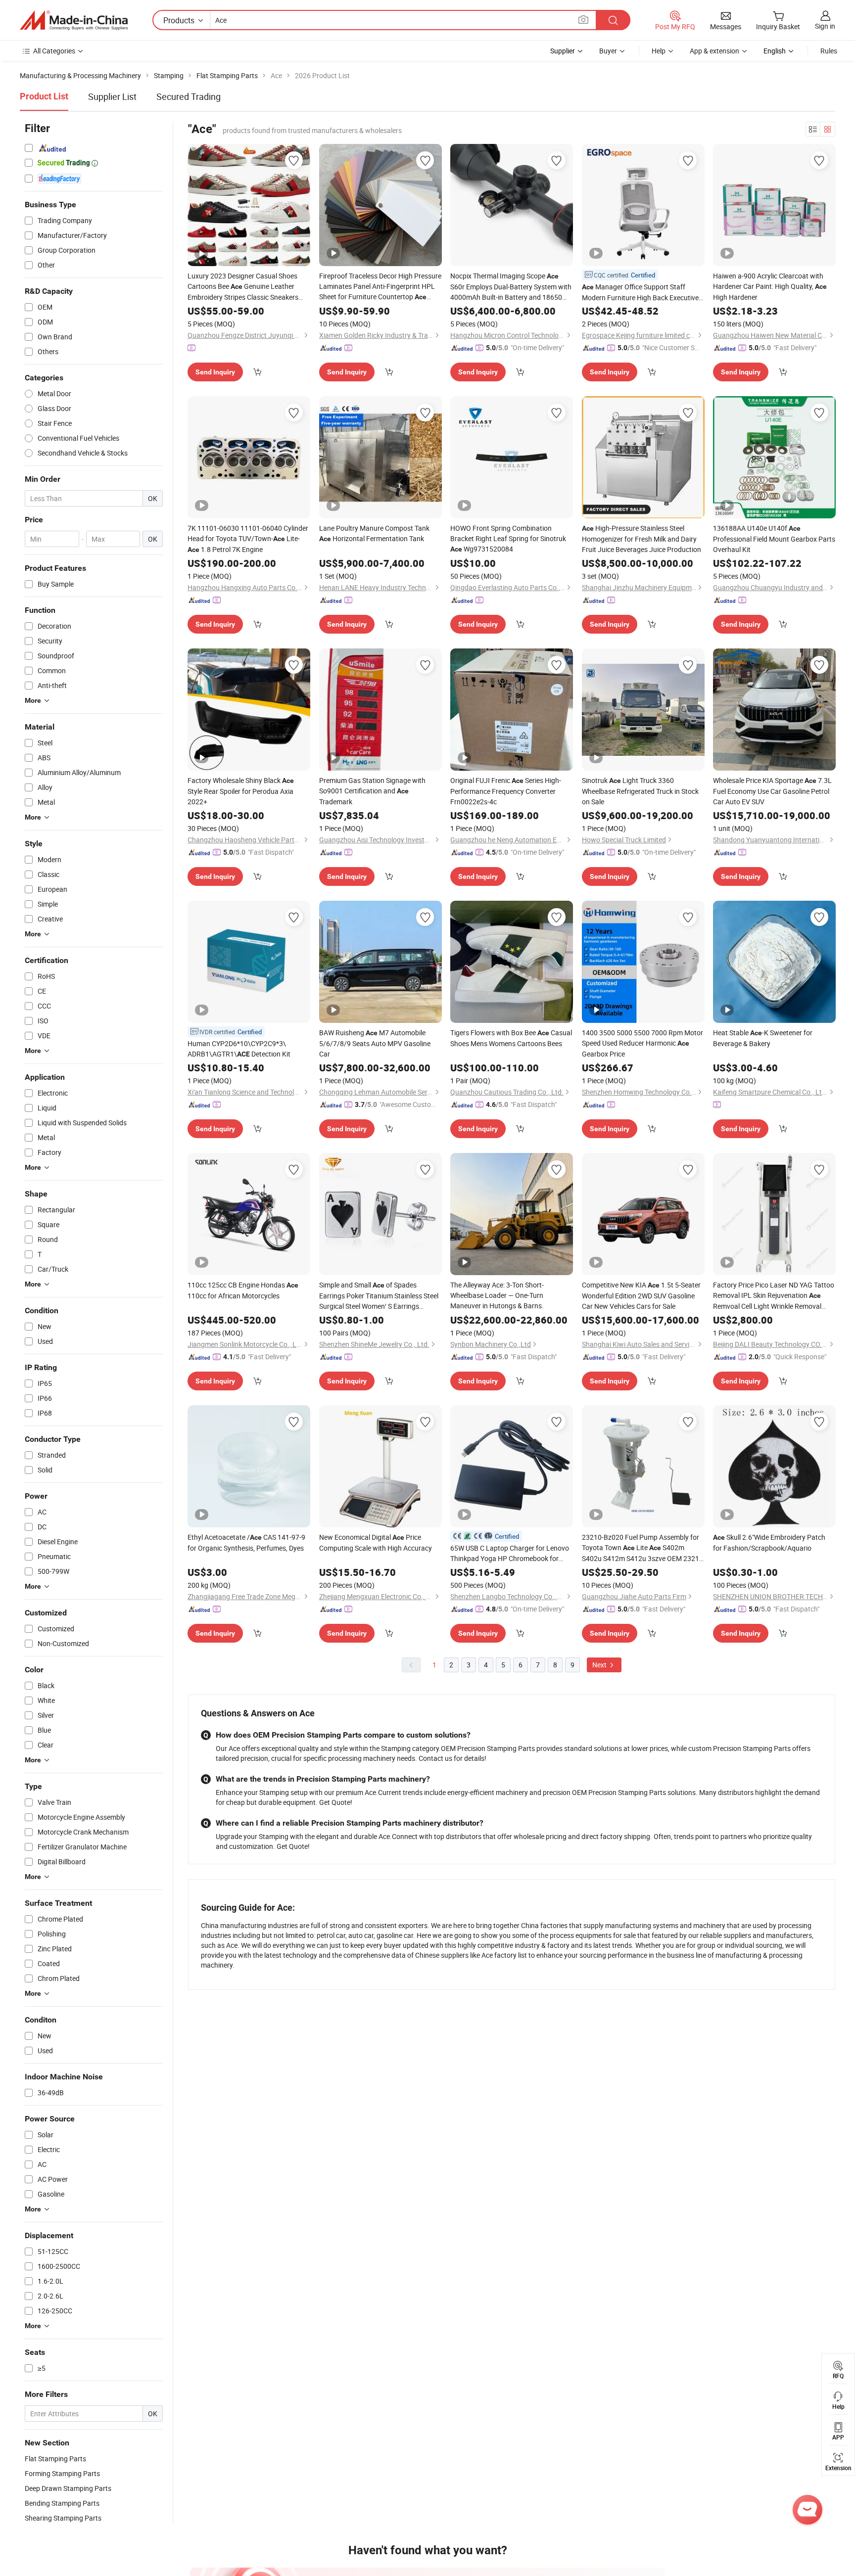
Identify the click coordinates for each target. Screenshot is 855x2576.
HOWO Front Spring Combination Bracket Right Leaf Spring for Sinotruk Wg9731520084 (508, 538)
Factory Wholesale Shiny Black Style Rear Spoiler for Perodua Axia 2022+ (241, 791)
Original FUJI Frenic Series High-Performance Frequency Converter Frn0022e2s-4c (506, 791)
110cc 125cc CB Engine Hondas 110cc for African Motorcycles (243, 1290)
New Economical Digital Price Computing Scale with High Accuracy (376, 1542)
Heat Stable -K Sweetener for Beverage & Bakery (763, 1038)
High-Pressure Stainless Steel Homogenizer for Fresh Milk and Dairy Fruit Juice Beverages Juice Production (641, 539)
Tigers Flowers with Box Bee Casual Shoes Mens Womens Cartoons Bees (511, 1038)
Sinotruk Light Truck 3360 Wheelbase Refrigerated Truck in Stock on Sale (640, 791)
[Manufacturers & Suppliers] (74, 20)
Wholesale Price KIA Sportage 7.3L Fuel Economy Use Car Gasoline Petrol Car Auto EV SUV (772, 791)
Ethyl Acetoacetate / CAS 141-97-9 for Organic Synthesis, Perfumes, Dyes (246, 1542)
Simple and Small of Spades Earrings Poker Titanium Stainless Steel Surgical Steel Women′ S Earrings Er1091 (379, 1296)
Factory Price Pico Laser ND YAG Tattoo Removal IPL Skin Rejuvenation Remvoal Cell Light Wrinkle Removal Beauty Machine (774, 1296)
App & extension (714, 51)
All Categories (54, 51)
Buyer (608, 51)
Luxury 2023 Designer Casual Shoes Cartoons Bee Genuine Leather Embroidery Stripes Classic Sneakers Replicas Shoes (243, 287)
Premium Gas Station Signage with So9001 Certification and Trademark (372, 791)
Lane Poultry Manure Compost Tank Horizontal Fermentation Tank (374, 533)
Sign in (825, 26)
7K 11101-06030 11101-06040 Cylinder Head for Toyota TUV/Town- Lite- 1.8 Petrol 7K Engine (248, 539)
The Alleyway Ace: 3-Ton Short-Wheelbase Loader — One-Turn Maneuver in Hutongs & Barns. (497, 1295)
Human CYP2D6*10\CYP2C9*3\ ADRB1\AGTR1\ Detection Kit (239, 1049)
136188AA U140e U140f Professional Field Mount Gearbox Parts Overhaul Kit (774, 539)
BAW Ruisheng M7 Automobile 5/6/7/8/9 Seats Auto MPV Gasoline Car (375, 1043)
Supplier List (112, 96)
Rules (829, 51)
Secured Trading (189, 96)
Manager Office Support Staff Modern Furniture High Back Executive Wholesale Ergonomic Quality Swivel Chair (640, 292)
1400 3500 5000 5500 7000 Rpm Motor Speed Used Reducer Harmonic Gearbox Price (642, 1043)
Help (659, 51)
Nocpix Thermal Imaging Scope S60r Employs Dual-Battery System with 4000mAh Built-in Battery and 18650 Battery (511, 287)
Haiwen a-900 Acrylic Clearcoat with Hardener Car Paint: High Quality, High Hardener (770, 286)
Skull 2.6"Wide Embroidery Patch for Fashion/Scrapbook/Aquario (769, 1542)
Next (600, 1665)
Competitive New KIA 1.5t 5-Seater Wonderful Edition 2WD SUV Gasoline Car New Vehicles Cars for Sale (641, 1295)
